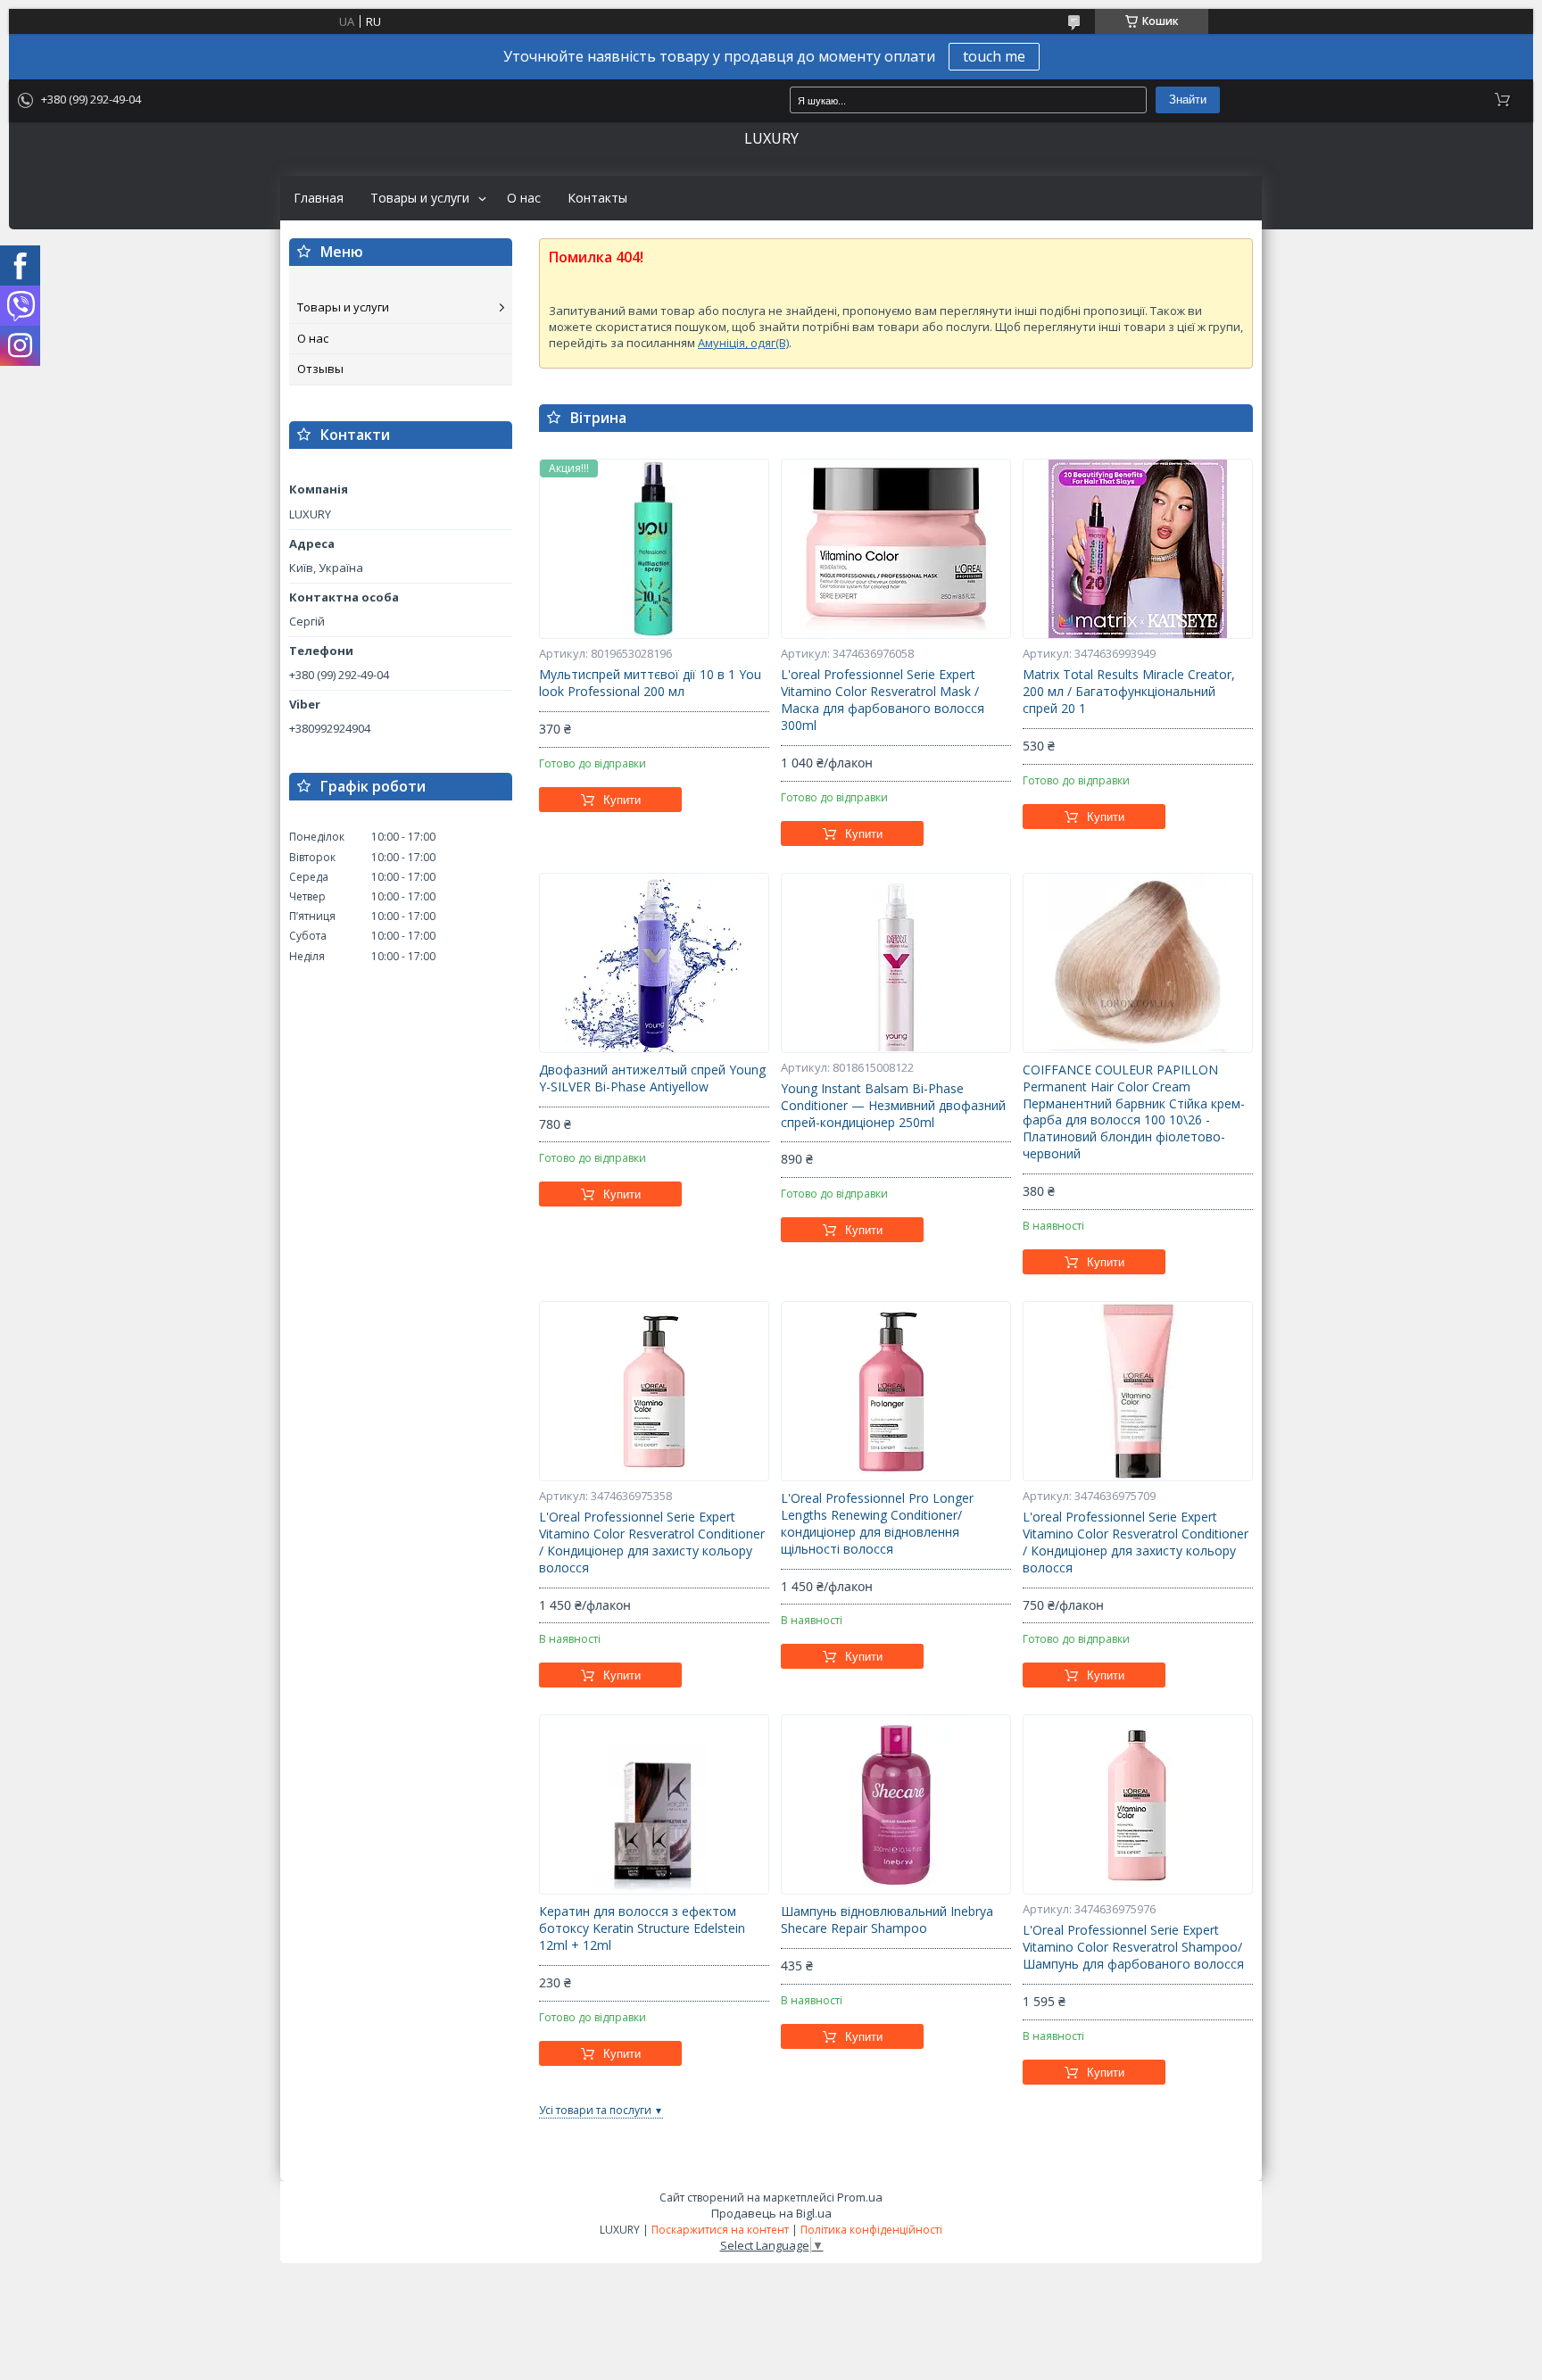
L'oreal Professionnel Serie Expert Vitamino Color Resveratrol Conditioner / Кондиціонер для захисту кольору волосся (1136, 1542)
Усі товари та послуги (595, 2110)
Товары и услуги (420, 198)
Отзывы (320, 369)
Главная (319, 198)
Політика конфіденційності (871, 2230)
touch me (994, 56)
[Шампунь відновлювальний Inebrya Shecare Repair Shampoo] (896, 1804)
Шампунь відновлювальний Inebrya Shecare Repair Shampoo (887, 1920)
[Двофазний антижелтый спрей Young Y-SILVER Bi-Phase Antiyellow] (654, 963)
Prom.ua (860, 2197)
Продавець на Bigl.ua (771, 2213)
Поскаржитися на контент (720, 2230)
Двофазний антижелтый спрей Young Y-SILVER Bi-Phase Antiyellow (652, 1078)
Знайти (1188, 100)
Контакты (597, 198)
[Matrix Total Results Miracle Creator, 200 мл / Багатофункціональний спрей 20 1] (1138, 549)
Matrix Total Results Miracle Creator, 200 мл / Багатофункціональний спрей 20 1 (1129, 692)
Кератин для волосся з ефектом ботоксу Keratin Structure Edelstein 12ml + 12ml (642, 1928)
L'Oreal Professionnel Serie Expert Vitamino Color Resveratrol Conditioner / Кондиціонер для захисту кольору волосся (652, 1542)
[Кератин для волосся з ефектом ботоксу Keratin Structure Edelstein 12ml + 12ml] (654, 1804)
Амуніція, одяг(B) (743, 343)
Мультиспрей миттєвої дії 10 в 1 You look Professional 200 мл (650, 683)
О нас (524, 198)
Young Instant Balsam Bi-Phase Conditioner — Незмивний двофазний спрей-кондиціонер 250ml (893, 1106)
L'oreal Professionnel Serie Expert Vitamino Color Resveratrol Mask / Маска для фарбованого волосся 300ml (883, 700)
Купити (622, 800)
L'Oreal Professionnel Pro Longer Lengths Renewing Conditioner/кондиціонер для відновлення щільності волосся (877, 1524)
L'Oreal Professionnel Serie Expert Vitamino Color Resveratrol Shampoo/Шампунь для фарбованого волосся (1133, 1947)
